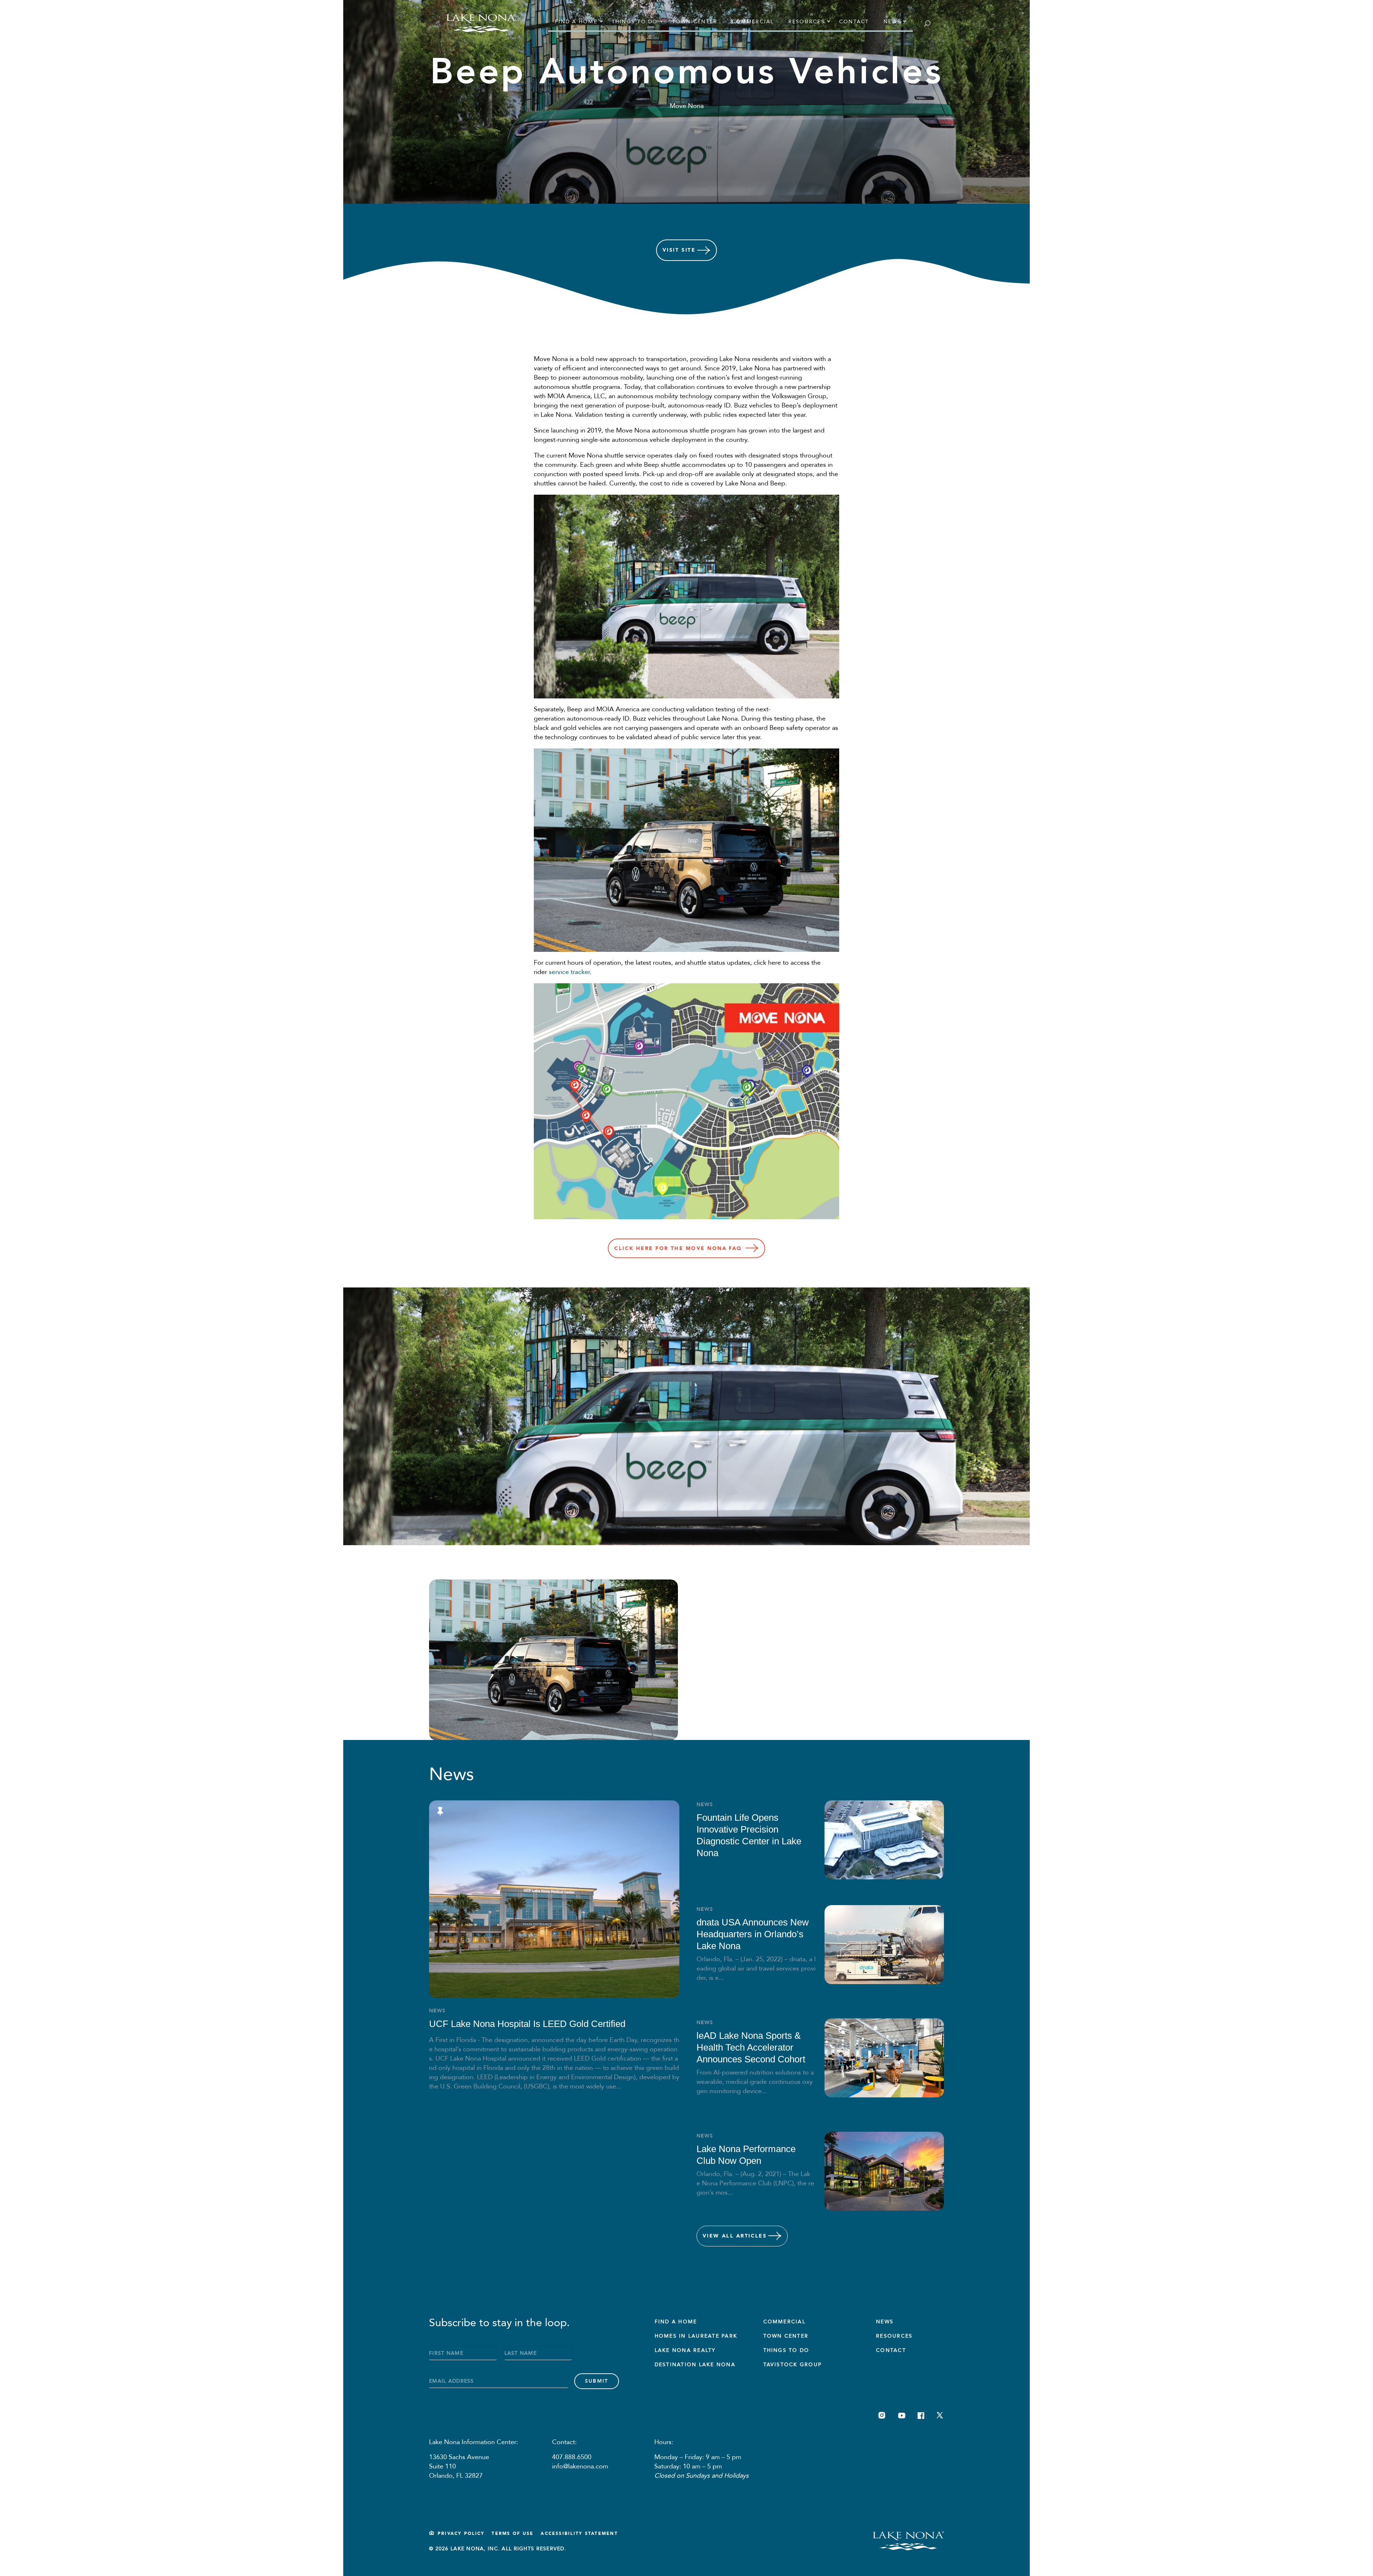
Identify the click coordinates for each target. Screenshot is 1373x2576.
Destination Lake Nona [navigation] (695, 2365)
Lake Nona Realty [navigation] (685, 2350)
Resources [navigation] (807, 22)
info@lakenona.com (580, 2466)
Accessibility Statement (579, 2533)
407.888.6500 (572, 2457)
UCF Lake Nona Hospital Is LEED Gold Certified (527, 2024)
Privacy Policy (461, 2533)
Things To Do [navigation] (786, 2350)
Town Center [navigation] (695, 22)
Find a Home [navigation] (576, 22)
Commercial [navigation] (753, 22)
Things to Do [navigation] (635, 22)
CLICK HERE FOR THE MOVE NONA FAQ (678, 1248)
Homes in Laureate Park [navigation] (696, 2336)
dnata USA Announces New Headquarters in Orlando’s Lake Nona (753, 1934)
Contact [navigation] (854, 22)
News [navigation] (892, 22)
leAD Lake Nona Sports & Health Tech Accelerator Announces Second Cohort (751, 2047)
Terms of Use (513, 2533)
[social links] (882, 2415)
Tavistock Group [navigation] (793, 2365)
